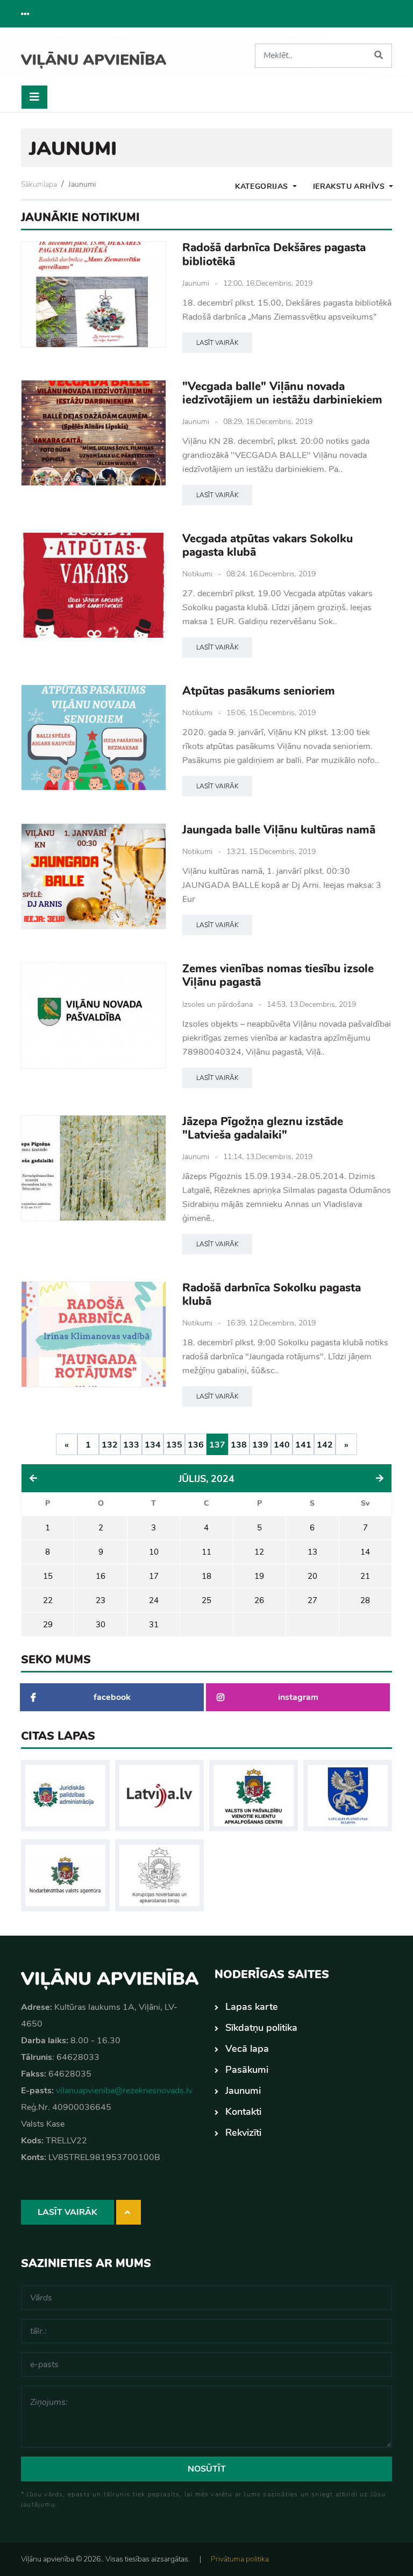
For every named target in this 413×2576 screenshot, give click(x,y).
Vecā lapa (247, 2049)
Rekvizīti (243, 2133)
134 (153, 1445)
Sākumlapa (39, 184)
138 (239, 1445)
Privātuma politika (240, 2559)
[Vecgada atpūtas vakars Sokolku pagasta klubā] (94, 585)
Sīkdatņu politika (261, 2028)
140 (282, 1445)
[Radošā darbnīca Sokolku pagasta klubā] (94, 1334)
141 (303, 1445)
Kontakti (243, 2112)
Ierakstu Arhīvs (350, 186)
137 (217, 1445)
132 (110, 1445)
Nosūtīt (207, 2469)
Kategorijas (263, 186)
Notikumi (197, 574)
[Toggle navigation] (34, 97)
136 (196, 1445)
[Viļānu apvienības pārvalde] (94, 56)
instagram (298, 1697)
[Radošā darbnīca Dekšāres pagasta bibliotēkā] (94, 294)
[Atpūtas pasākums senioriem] (94, 737)
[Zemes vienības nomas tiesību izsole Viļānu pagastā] (94, 1015)
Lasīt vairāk (217, 343)
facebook (112, 1697)
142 (325, 1445)
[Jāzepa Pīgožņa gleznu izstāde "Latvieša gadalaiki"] (94, 1168)
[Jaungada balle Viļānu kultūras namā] (94, 876)
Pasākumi (247, 2070)
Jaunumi (82, 184)
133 (131, 1445)
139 (260, 1445)
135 (174, 1445)
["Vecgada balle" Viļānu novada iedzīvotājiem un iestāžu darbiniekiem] (94, 433)
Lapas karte (252, 2007)
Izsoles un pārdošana (218, 1004)
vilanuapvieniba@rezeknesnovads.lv (124, 2091)
